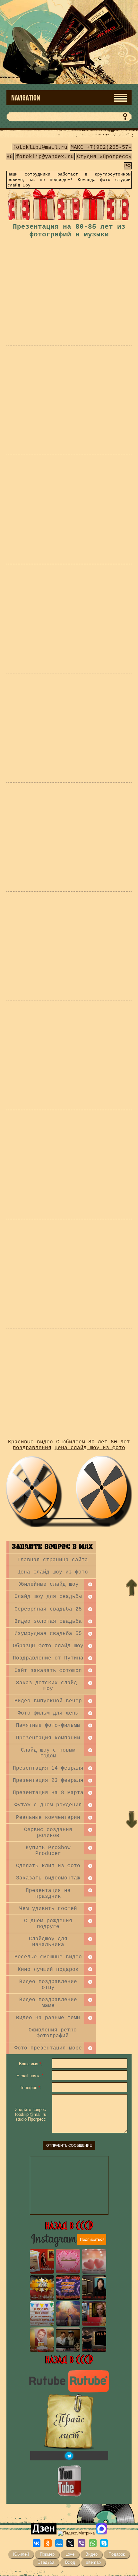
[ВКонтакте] (37, 2543)
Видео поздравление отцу (48, 1985)
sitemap (93, 2562)
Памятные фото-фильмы (48, 1725)
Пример (47, 2554)
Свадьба (46, 2562)
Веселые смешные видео (48, 1957)
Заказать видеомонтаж (48, 1878)
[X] (70, 2543)
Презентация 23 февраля (48, 1781)
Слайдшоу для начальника (48, 1942)
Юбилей (21, 2554)
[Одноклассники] (48, 2543)
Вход (70, 2562)
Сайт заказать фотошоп (48, 1671)
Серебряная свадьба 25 (48, 1609)
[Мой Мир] (59, 2543)
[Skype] (104, 2543)
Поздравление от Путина (48, 1658)
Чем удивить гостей (48, 1909)
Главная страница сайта (53, 1560)
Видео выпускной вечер (48, 1701)
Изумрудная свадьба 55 (48, 1634)
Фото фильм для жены (48, 1713)
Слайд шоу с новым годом (48, 1753)
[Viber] (82, 2543)
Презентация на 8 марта (48, 1793)
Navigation (26, 98)
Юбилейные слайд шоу (48, 1584)
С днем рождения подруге (48, 1924)
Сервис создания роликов (48, 1833)
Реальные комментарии (48, 1818)
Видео (91, 2554)
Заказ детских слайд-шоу (48, 1686)
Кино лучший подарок (48, 1970)
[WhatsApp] (93, 2543)
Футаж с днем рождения (48, 1805)
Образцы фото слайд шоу (48, 1646)
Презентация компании (48, 1738)
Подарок (117, 2554)
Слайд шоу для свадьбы (48, 1597)
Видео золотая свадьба (48, 1621)
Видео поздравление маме (48, 2003)
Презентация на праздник (48, 1894)
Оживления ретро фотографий (53, 2033)
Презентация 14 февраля (48, 1768)
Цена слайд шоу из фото (53, 1572)
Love (70, 2554)
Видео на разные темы (48, 2018)
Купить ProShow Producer (48, 1851)
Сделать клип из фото (48, 1866)
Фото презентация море (48, 2048)
